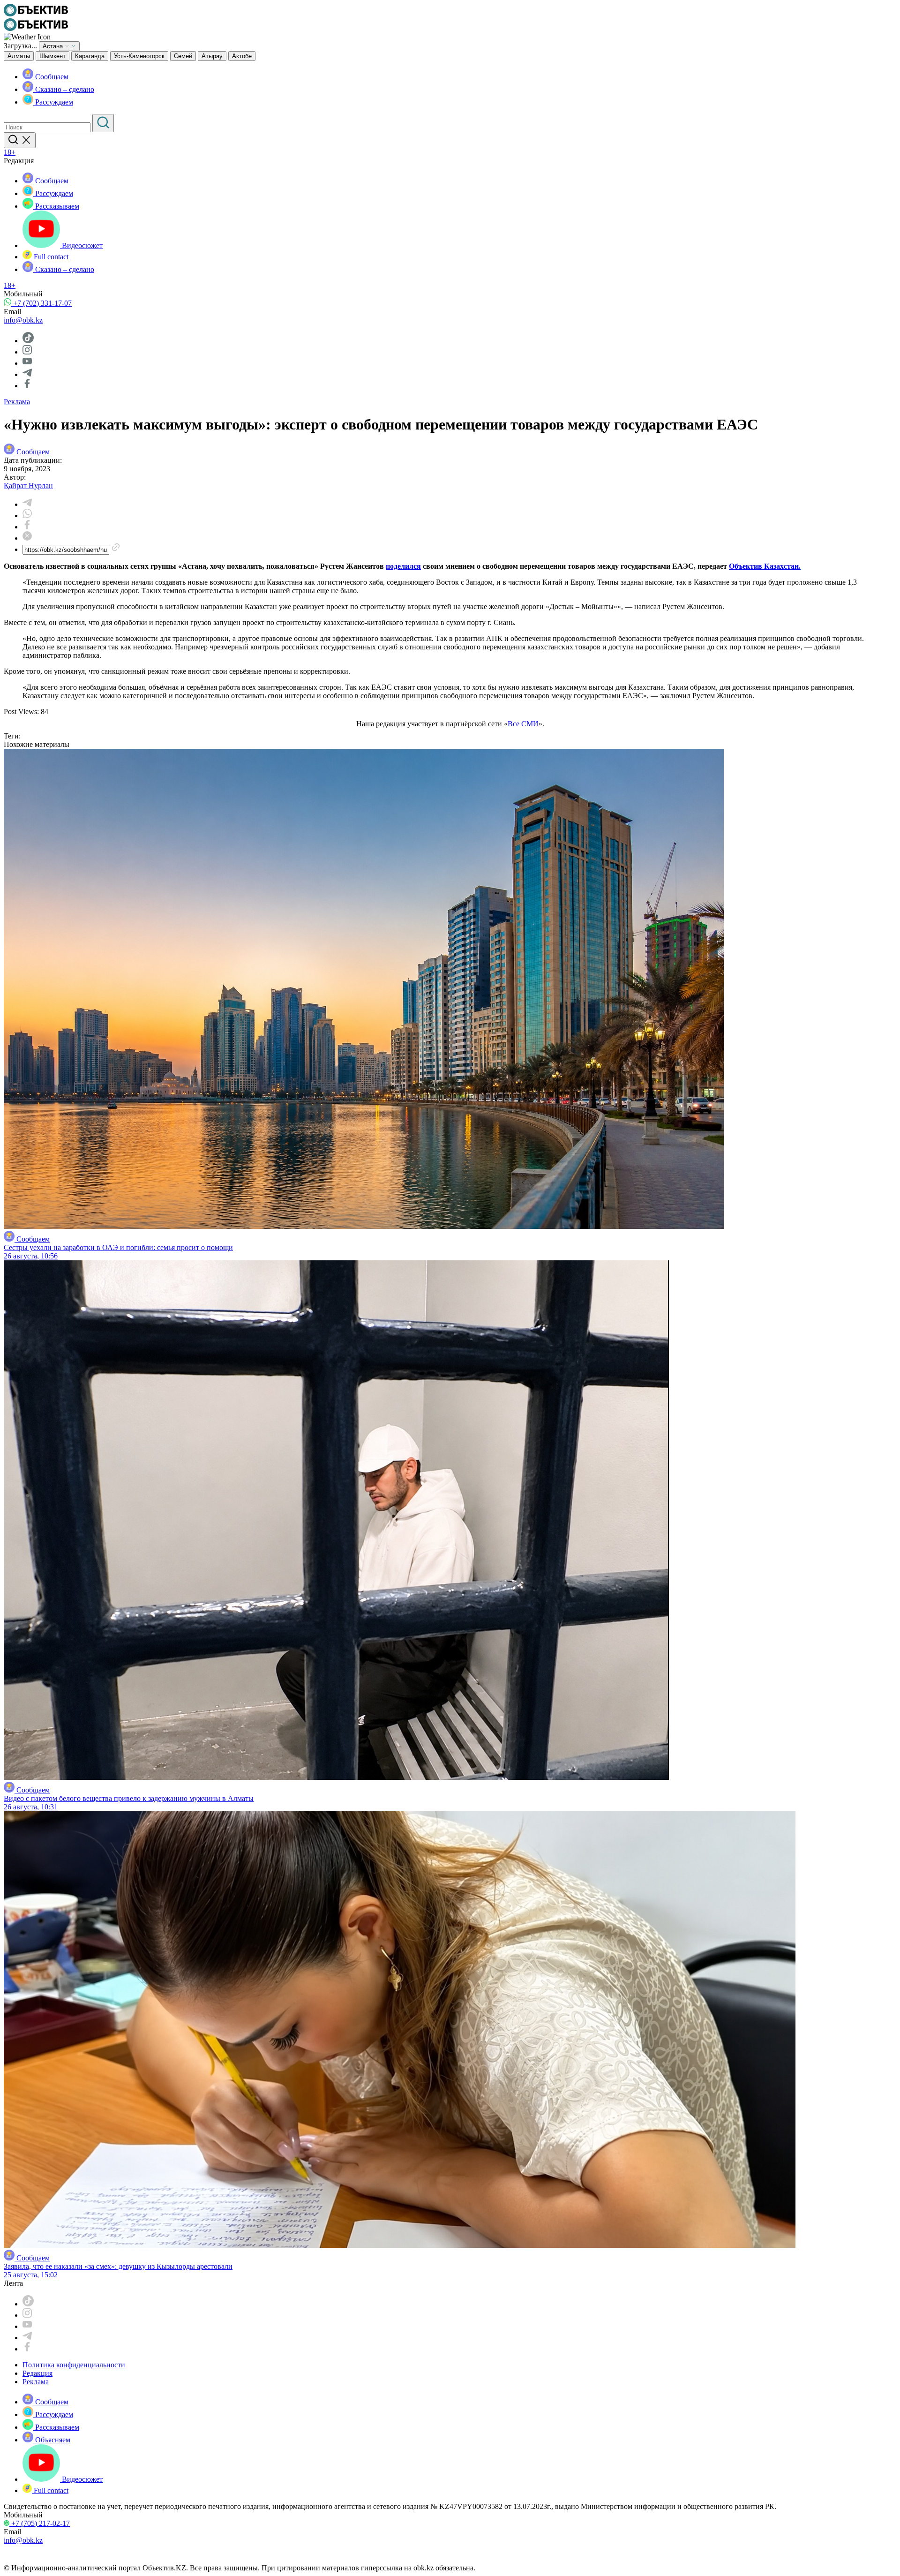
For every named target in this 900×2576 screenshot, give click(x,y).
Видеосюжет (81, 245)
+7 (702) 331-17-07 (41, 303)
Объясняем (52, 2440)
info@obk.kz (23, 320)
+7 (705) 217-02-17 (40, 2523)
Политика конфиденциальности (74, 2365)
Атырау (212, 56)
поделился (403, 566)
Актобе (242, 56)
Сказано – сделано (64, 89)
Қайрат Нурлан (28, 486)
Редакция (37, 2373)
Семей (183, 56)
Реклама (17, 402)
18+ (10, 152)
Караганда (90, 56)
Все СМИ (523, 724)
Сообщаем (51, 77)
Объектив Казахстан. (765, 566)
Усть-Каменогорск (139, 56)
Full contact (50, 257)
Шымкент (52, 56)
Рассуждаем (53, 102)
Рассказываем (56, 206)
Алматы (19, 56)
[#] (36, 14)
